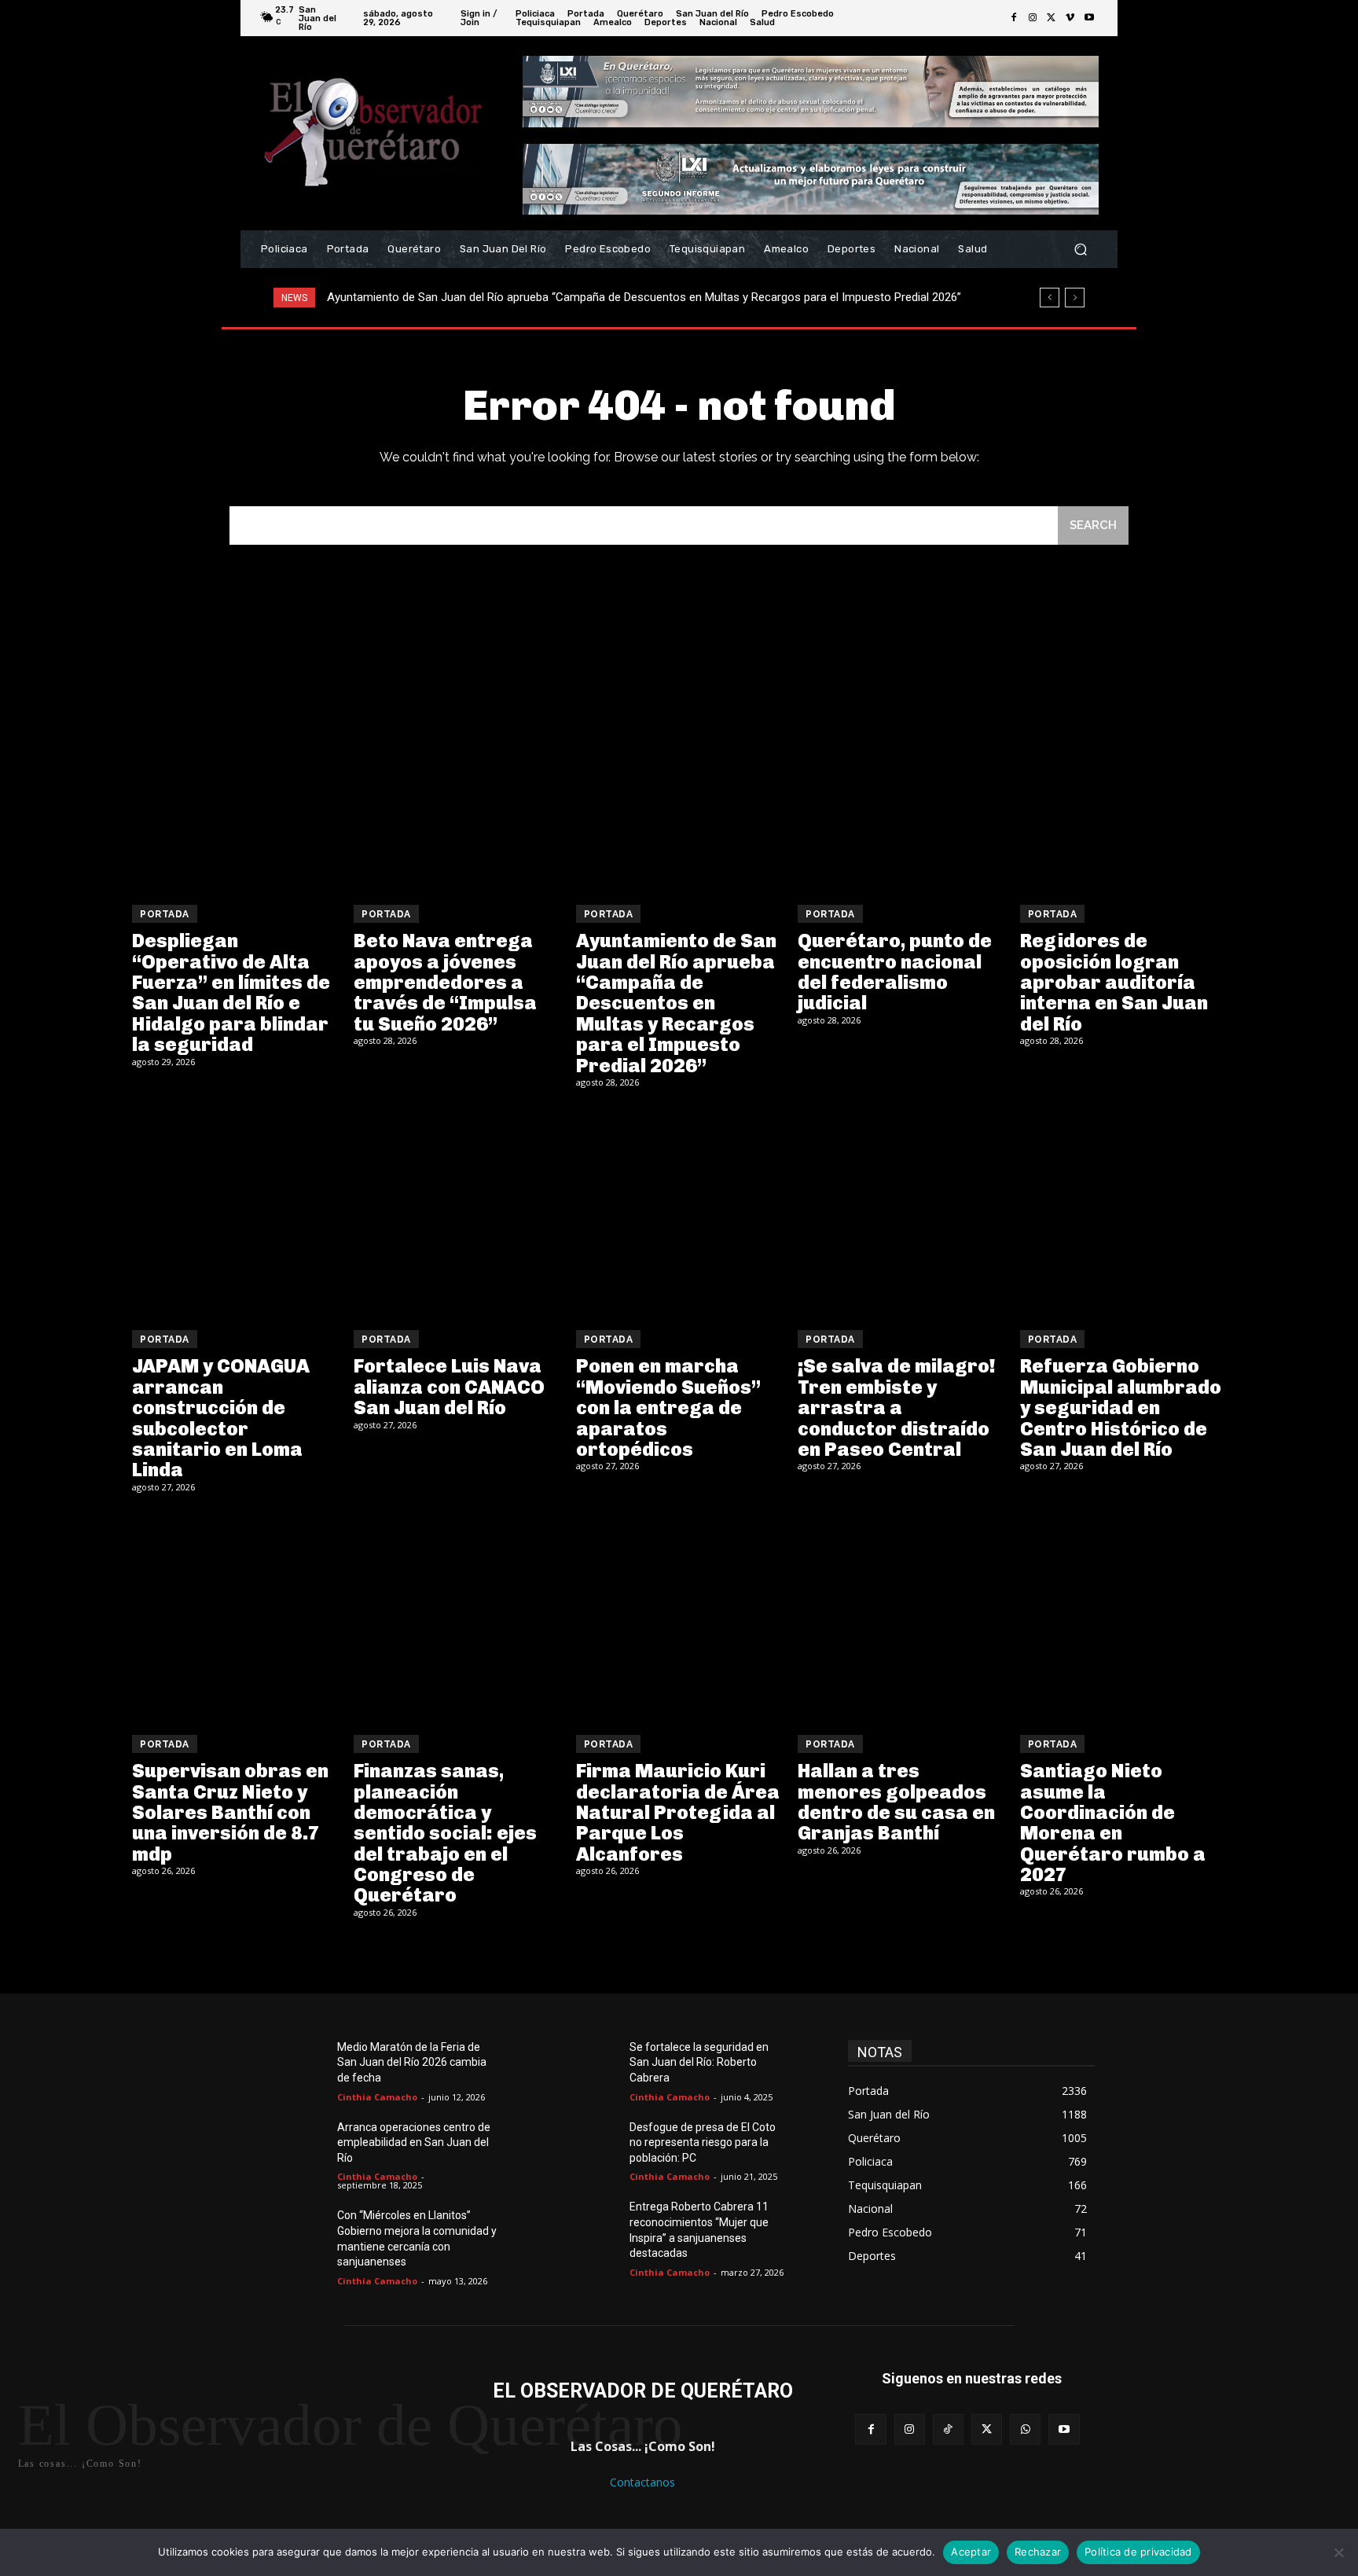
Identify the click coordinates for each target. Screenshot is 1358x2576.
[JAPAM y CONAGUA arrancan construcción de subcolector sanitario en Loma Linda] (235, 1211)
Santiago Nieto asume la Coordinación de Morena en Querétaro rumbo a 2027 (1113, 1823)
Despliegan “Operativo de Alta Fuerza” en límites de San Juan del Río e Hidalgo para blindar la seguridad (231, 992)
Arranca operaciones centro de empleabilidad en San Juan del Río (414, 2142)
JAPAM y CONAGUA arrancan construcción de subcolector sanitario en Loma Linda (221, 1418)
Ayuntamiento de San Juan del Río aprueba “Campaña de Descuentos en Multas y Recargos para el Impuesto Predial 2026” (676, 1003)
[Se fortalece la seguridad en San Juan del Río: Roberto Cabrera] (593, 2066)
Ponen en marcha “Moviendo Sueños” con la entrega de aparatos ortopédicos (668, 1407)
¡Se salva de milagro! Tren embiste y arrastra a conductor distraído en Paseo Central (897, 1407)
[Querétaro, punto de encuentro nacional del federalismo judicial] (901, 786)
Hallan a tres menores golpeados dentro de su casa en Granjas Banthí (896, 1802)
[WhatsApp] (1025, 2429)
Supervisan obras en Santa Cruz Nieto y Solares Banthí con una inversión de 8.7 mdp (230, 1812)
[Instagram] (1033, 18)
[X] (1052, 18)
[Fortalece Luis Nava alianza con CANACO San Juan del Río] (457, 1211)
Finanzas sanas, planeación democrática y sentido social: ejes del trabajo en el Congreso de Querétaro (445, 1833)
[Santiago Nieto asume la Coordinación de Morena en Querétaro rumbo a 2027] (1123, 1616)
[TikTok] (948, 2429)
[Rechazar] (1338, 2552)
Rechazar (1038, 2552)
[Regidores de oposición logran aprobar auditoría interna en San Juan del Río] (1123, 786)
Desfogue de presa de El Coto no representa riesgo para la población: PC (703, 2142)
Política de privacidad (1138, 2552)
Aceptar (971, 2552)
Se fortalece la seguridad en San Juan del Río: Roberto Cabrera (699, 2062)
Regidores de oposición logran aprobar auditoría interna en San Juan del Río (1114, 982)
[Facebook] (1014, 18)
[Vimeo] (1070, 18)
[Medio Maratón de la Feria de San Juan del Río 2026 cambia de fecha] (300, 2066)
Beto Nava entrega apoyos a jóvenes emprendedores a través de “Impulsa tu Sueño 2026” (445, 982)
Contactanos (642, 2482)
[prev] (1050, 298)
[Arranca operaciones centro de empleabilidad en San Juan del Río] (300, 2146)
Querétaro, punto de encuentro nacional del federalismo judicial (494, 297)
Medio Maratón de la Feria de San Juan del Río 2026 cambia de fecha (412, 2062)
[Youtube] (1089, 18)
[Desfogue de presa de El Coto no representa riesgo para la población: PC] (593, 2146)
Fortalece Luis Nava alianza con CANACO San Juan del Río (449, 1387)
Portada (165, 914)
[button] (1080, 250)
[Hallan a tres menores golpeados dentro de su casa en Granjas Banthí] (901, 1616)
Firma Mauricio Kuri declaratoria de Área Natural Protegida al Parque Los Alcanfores (678, 1812)
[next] (1075, 298)
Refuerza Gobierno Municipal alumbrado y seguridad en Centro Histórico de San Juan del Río (1121, 1407)
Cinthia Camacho (377, 2097)
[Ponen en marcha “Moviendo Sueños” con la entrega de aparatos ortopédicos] (679, 1211)
